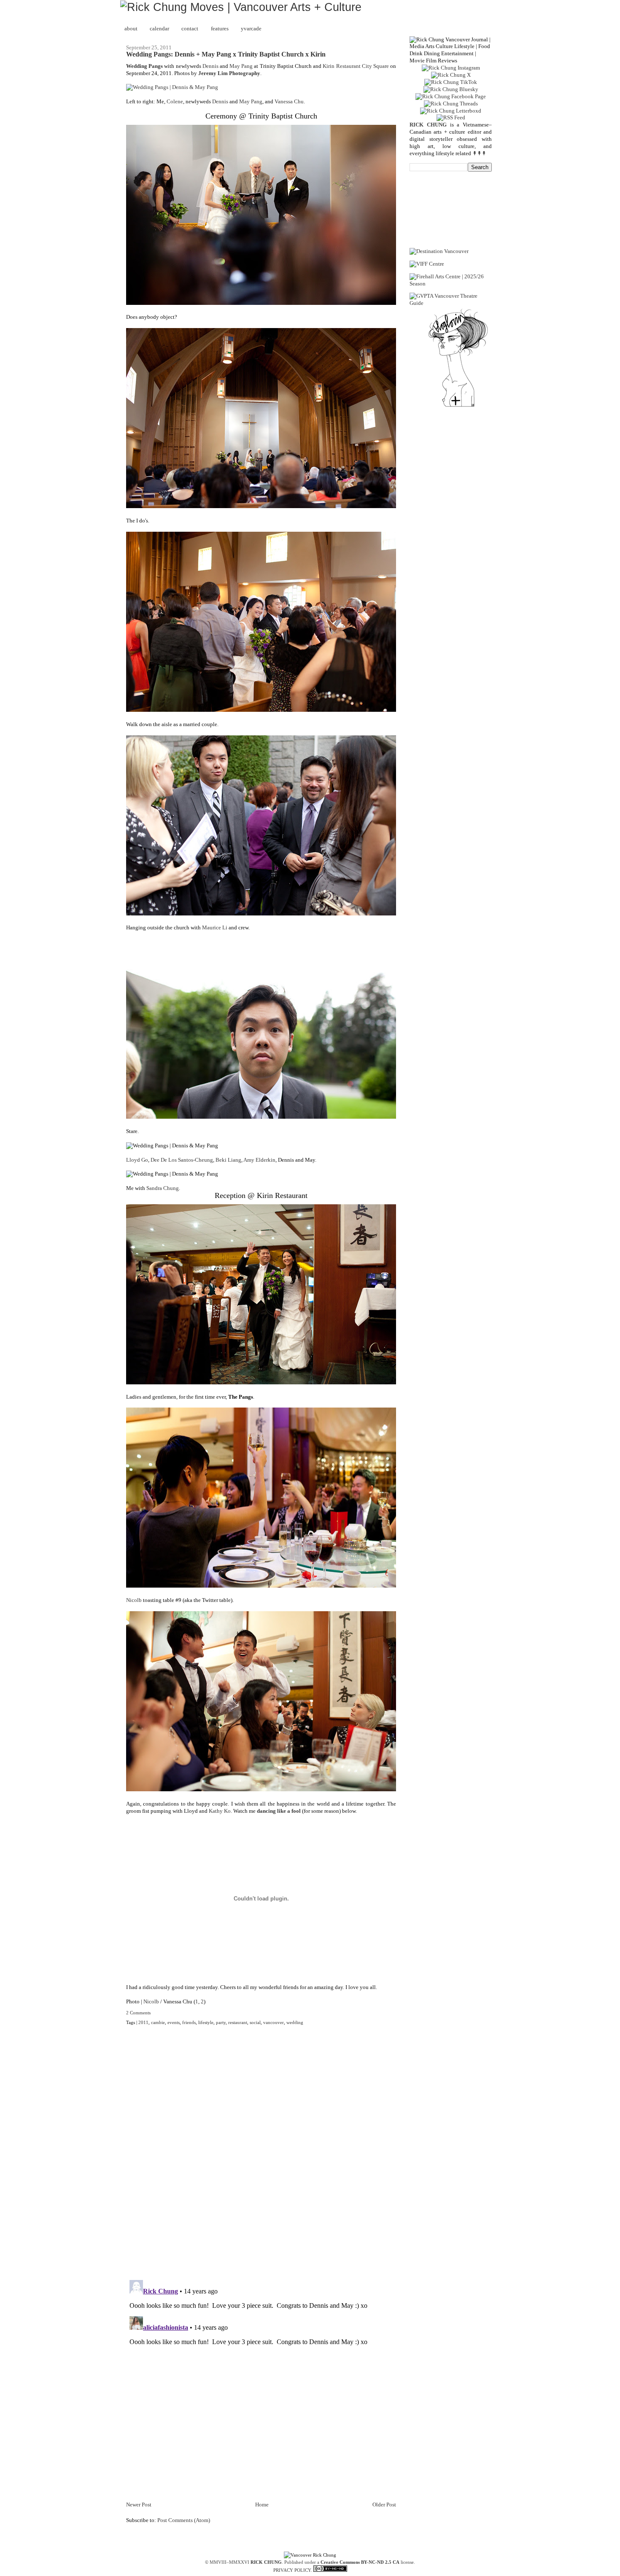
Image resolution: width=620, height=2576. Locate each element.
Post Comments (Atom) (184, 2520)
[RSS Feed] (451, 117)
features (220, 28)
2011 (143, 2022)
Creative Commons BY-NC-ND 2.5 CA (360, 2562)
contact (190, 28)
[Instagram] (451, 68)
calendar (159, 28)
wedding (295, 2022)
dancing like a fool (279, 1811)
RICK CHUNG (266, 2562)
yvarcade (251, 28)
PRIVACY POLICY (292, 2570)
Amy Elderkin (259, 1160)
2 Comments (138, 2013)
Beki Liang (228, 1160)
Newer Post (139, 2505)
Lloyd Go (137, 1160)
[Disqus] (261, 2158)
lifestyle (206, 2022)
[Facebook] (451, 96)
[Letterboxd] (451, 111)
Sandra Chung (163, 1188)
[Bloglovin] (458, 406)
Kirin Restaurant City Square (356, 66)
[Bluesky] (451, 89)
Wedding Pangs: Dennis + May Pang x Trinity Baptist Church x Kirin (226, 54)
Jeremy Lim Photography (229, 73)
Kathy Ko (220, 1811)
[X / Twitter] (451, 75)
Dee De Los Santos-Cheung (182, 1160)
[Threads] (451, 104)
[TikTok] (451, 82)
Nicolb (134, 1600)
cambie (158, 2022)
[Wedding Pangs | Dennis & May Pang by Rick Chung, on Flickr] (172, 87)
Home (262, 2505)
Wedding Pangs (144, 66)
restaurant (238, 2022)
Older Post (384, 2505)
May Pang (241, 66)
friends (189, 2022)
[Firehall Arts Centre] (451, 284)
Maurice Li (215, 927)
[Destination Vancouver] (439, 251)
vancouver (274, 2022)
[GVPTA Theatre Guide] (451, 303)
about (131, 28)
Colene (175, 101)
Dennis (210, 66)
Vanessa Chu (289, 101)
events (174, 2022)
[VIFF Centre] (427, 264)
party (221, 2022)
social (255, 2022)
